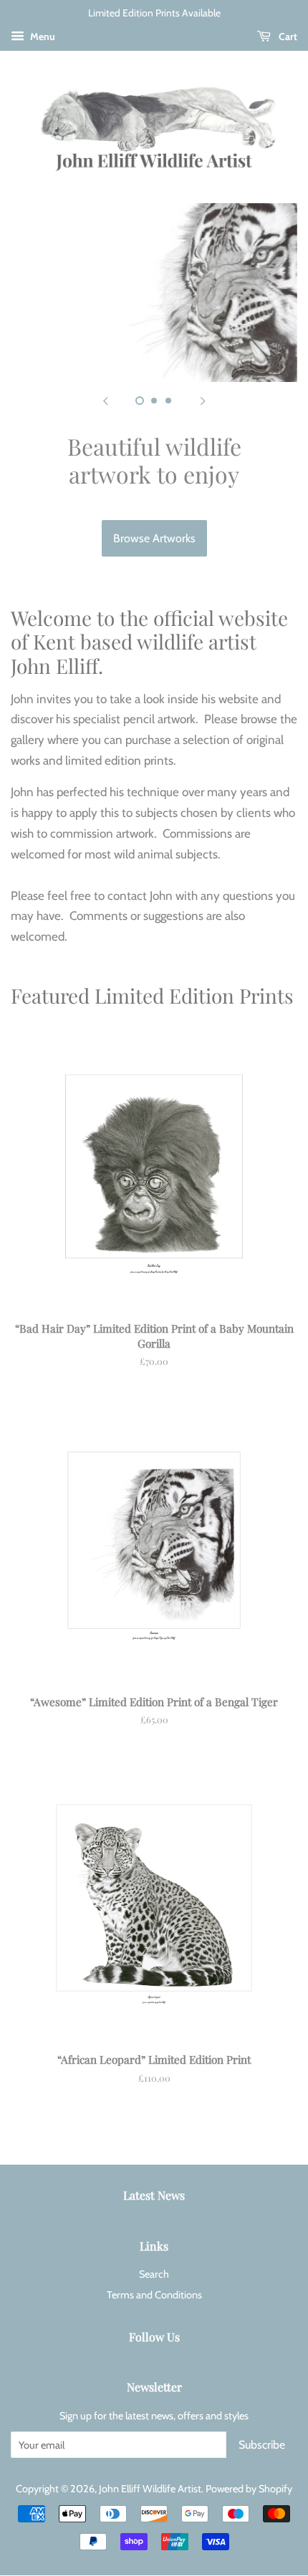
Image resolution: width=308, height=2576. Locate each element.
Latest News (154, 2195)
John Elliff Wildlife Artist (150, 2489)
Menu (42, 36)
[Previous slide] (105, 400)
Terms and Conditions (154, 2295)
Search (154, 2274)
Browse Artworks (154, 538)
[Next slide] (203, 400)
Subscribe (262, 2445)
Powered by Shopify (249, 2489)
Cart (287, 36)
